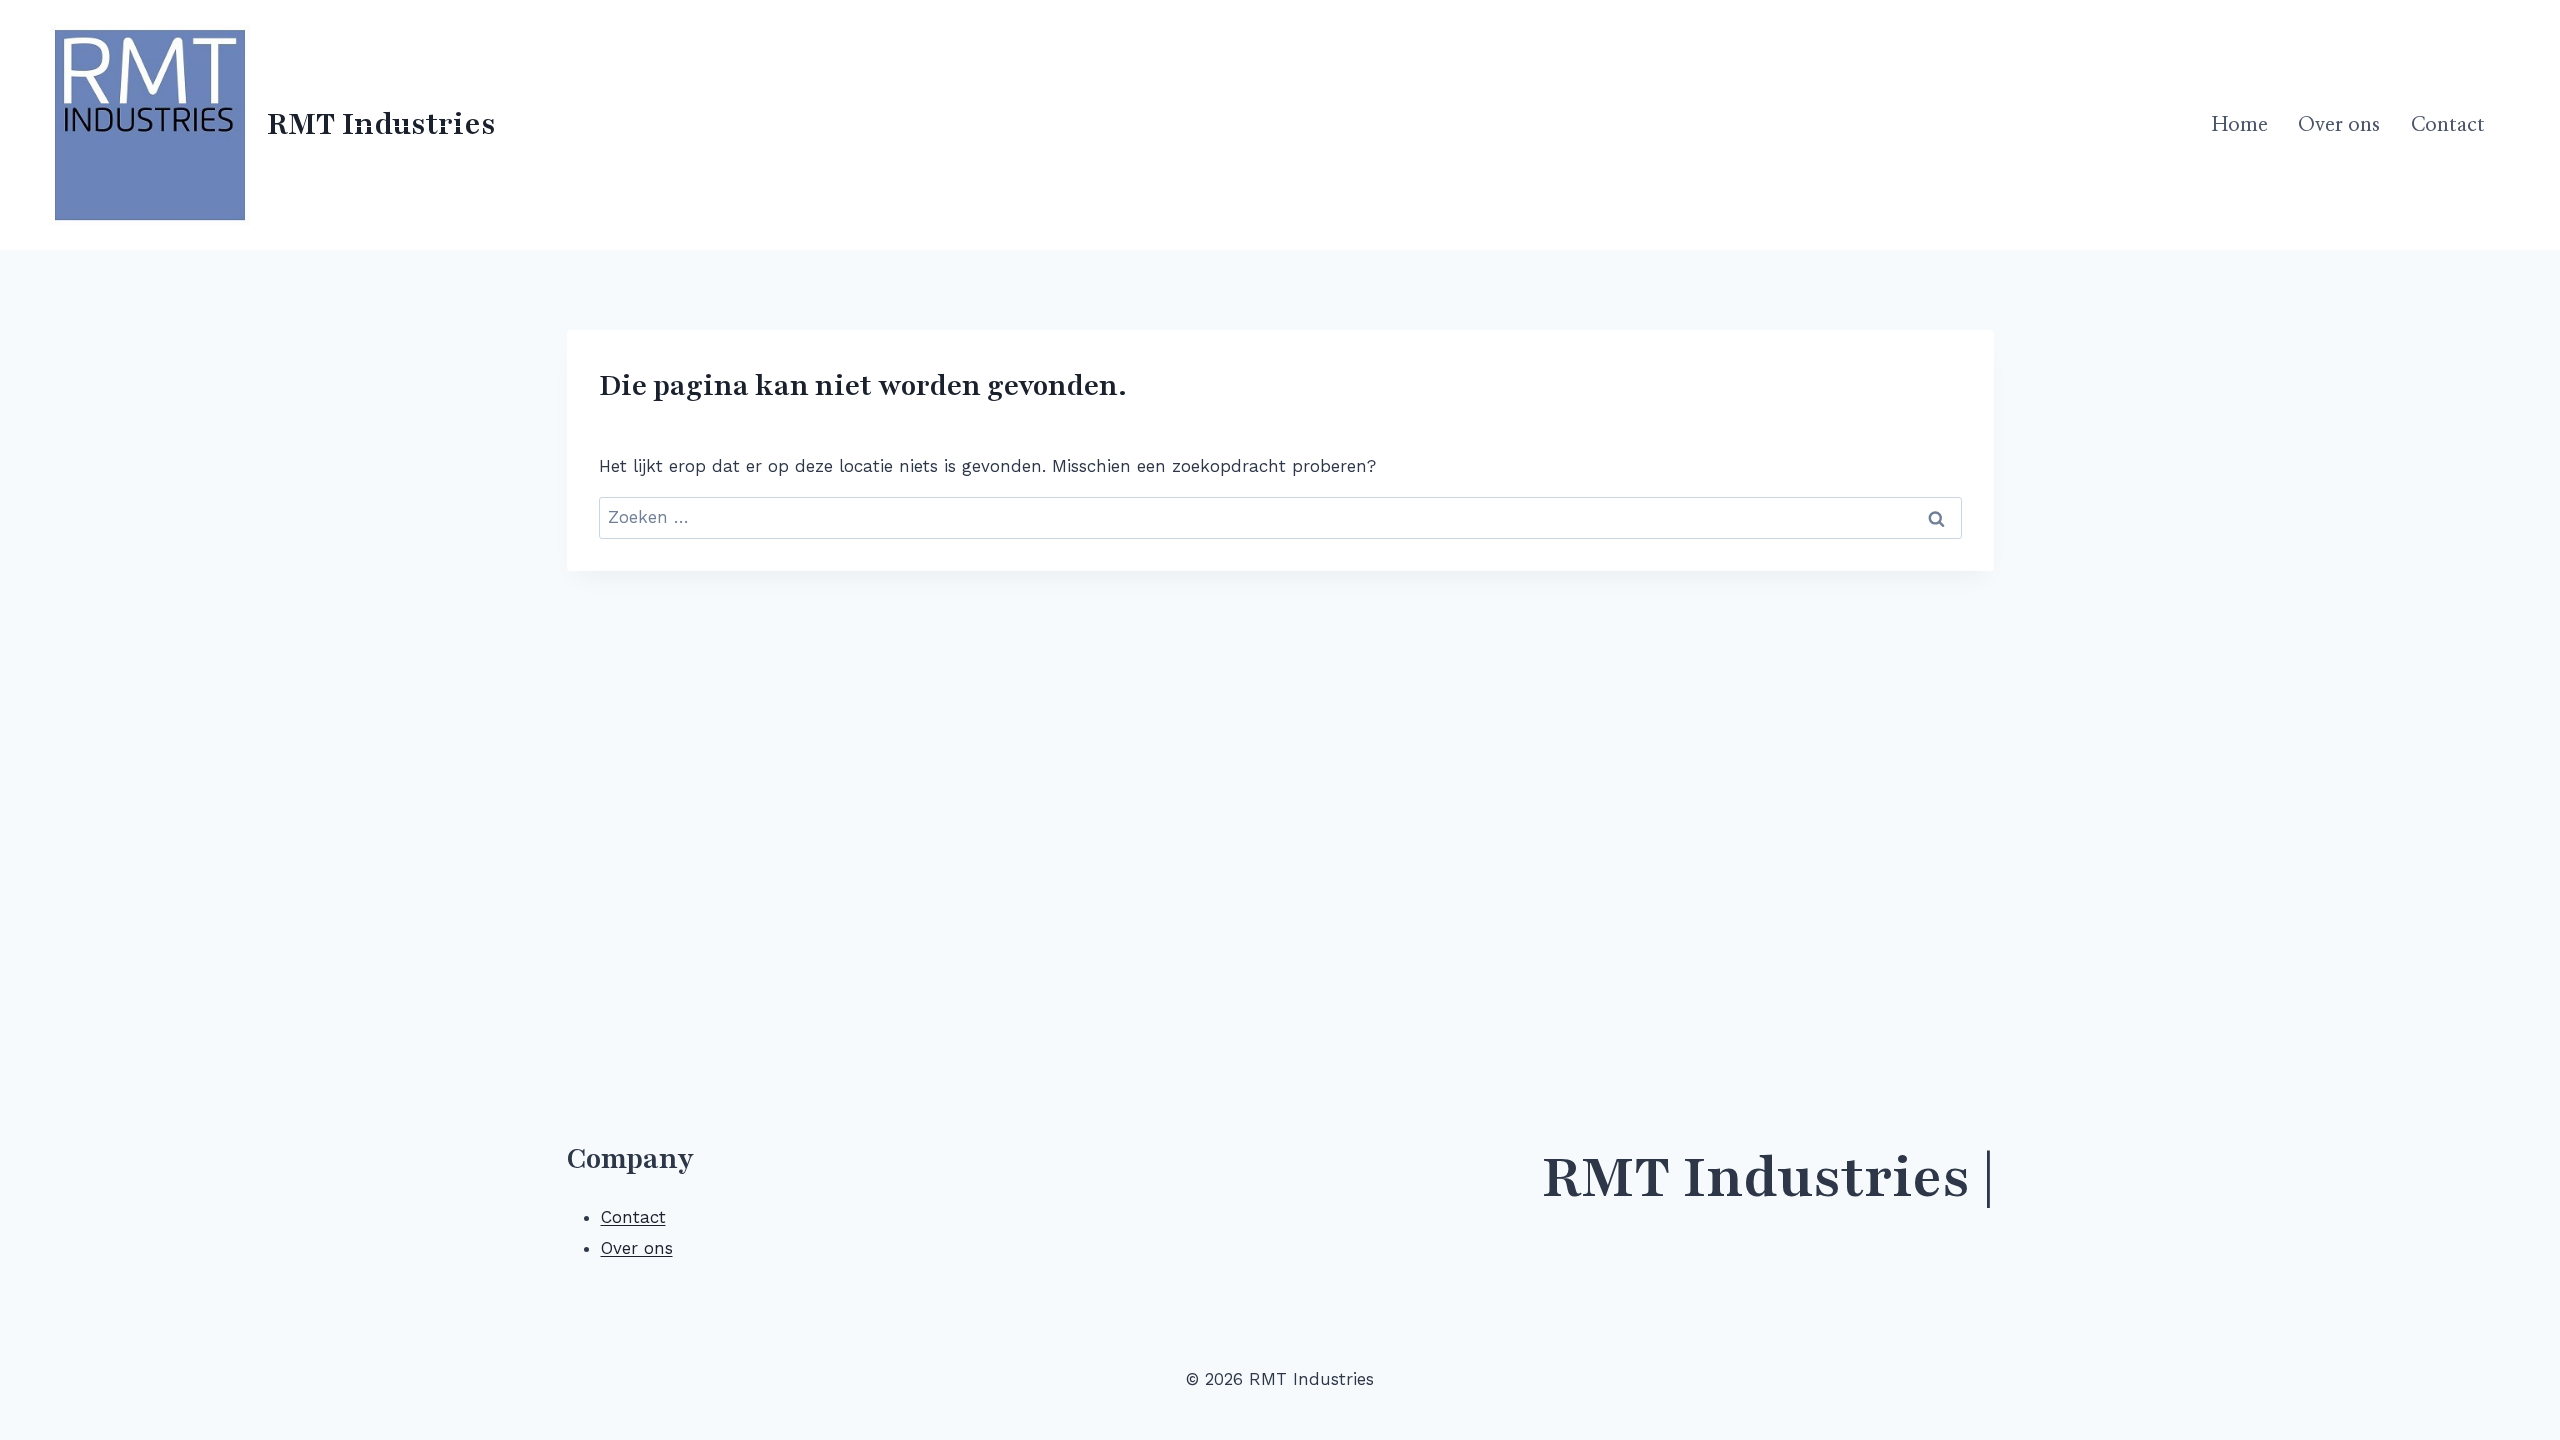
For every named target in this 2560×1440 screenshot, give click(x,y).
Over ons (2339, 125)
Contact (2448, 125)
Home (2240, 125)
